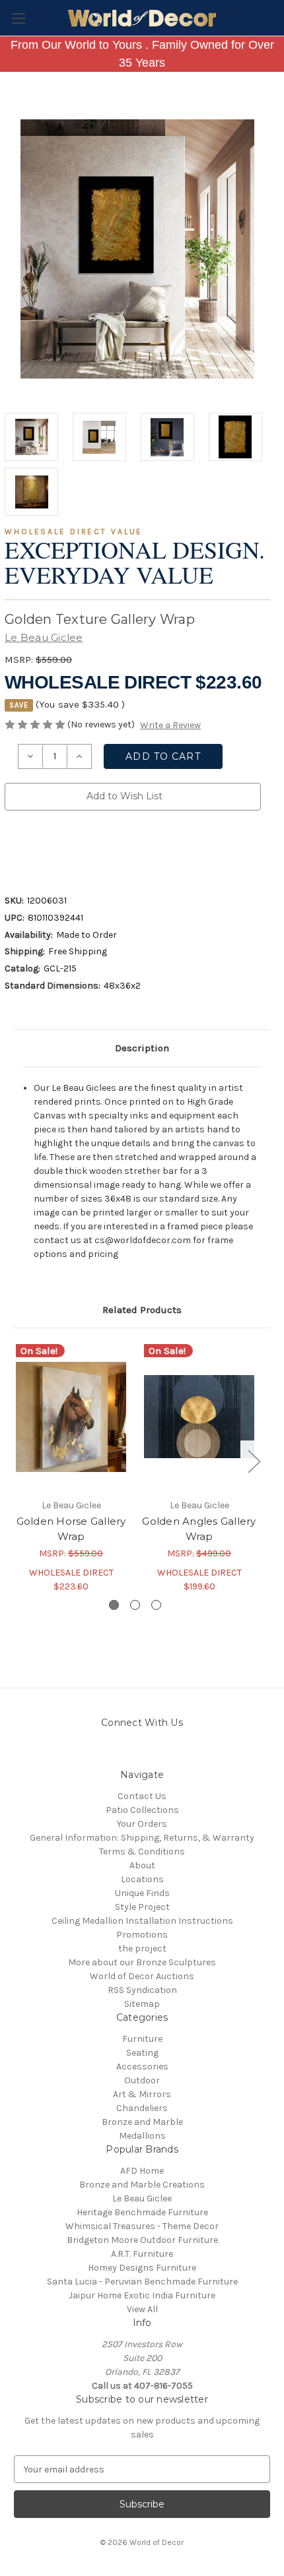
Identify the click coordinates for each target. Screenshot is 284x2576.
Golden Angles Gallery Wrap (199, 1529)
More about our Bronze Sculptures (142, 1962)
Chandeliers (142, 2108)
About (142, 1865)
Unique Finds (142, 1893)
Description (142, 1048)
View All (142, 2309)
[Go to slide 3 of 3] (156, 1605)
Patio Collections (142, 1810)
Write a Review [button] (170, 725)
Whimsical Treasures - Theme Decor (142, 2226)
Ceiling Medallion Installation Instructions (142, 1921)
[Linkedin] (101, 849)
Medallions (142, 2136)
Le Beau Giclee (142, 2198)
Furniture (142, 2039)
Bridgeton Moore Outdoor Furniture (142, 2240)
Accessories (142, 2067)
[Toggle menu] (18, 18)
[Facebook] (11, 849)
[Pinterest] (124, 849)
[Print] (56, 849)
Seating (142, 2053)
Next (254, 1460)
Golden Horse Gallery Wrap (71, 1529)
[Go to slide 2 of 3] (135, 1605)
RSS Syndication (142, 1990)
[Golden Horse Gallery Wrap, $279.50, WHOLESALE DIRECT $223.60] (71, 1417)
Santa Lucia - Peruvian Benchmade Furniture (142, 2282)
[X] (79, 849)
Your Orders (142, 1824)
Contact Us (142, 1796)
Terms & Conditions (142, 1852)
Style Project (142, 1907)
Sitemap (142, 2004)
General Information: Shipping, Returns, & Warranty (142, 1838)
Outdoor (142, 2080)
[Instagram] (107, 1753)
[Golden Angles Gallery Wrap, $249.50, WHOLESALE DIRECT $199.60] (199, 1417)
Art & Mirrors (142, 2094)
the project (142, 1948)
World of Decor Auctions (142, 1976)
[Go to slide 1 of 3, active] (114, 1605)
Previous (17, 1460)
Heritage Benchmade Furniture (142, 2212)
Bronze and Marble (142, 2122)
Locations (142, 1879)
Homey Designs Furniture (142, 2268)
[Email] (34, 849)
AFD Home (142, 2171)
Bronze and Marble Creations (142, 2185)
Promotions (142, 1935)
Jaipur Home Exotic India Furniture (142, 2295)
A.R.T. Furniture (142, 2254)
